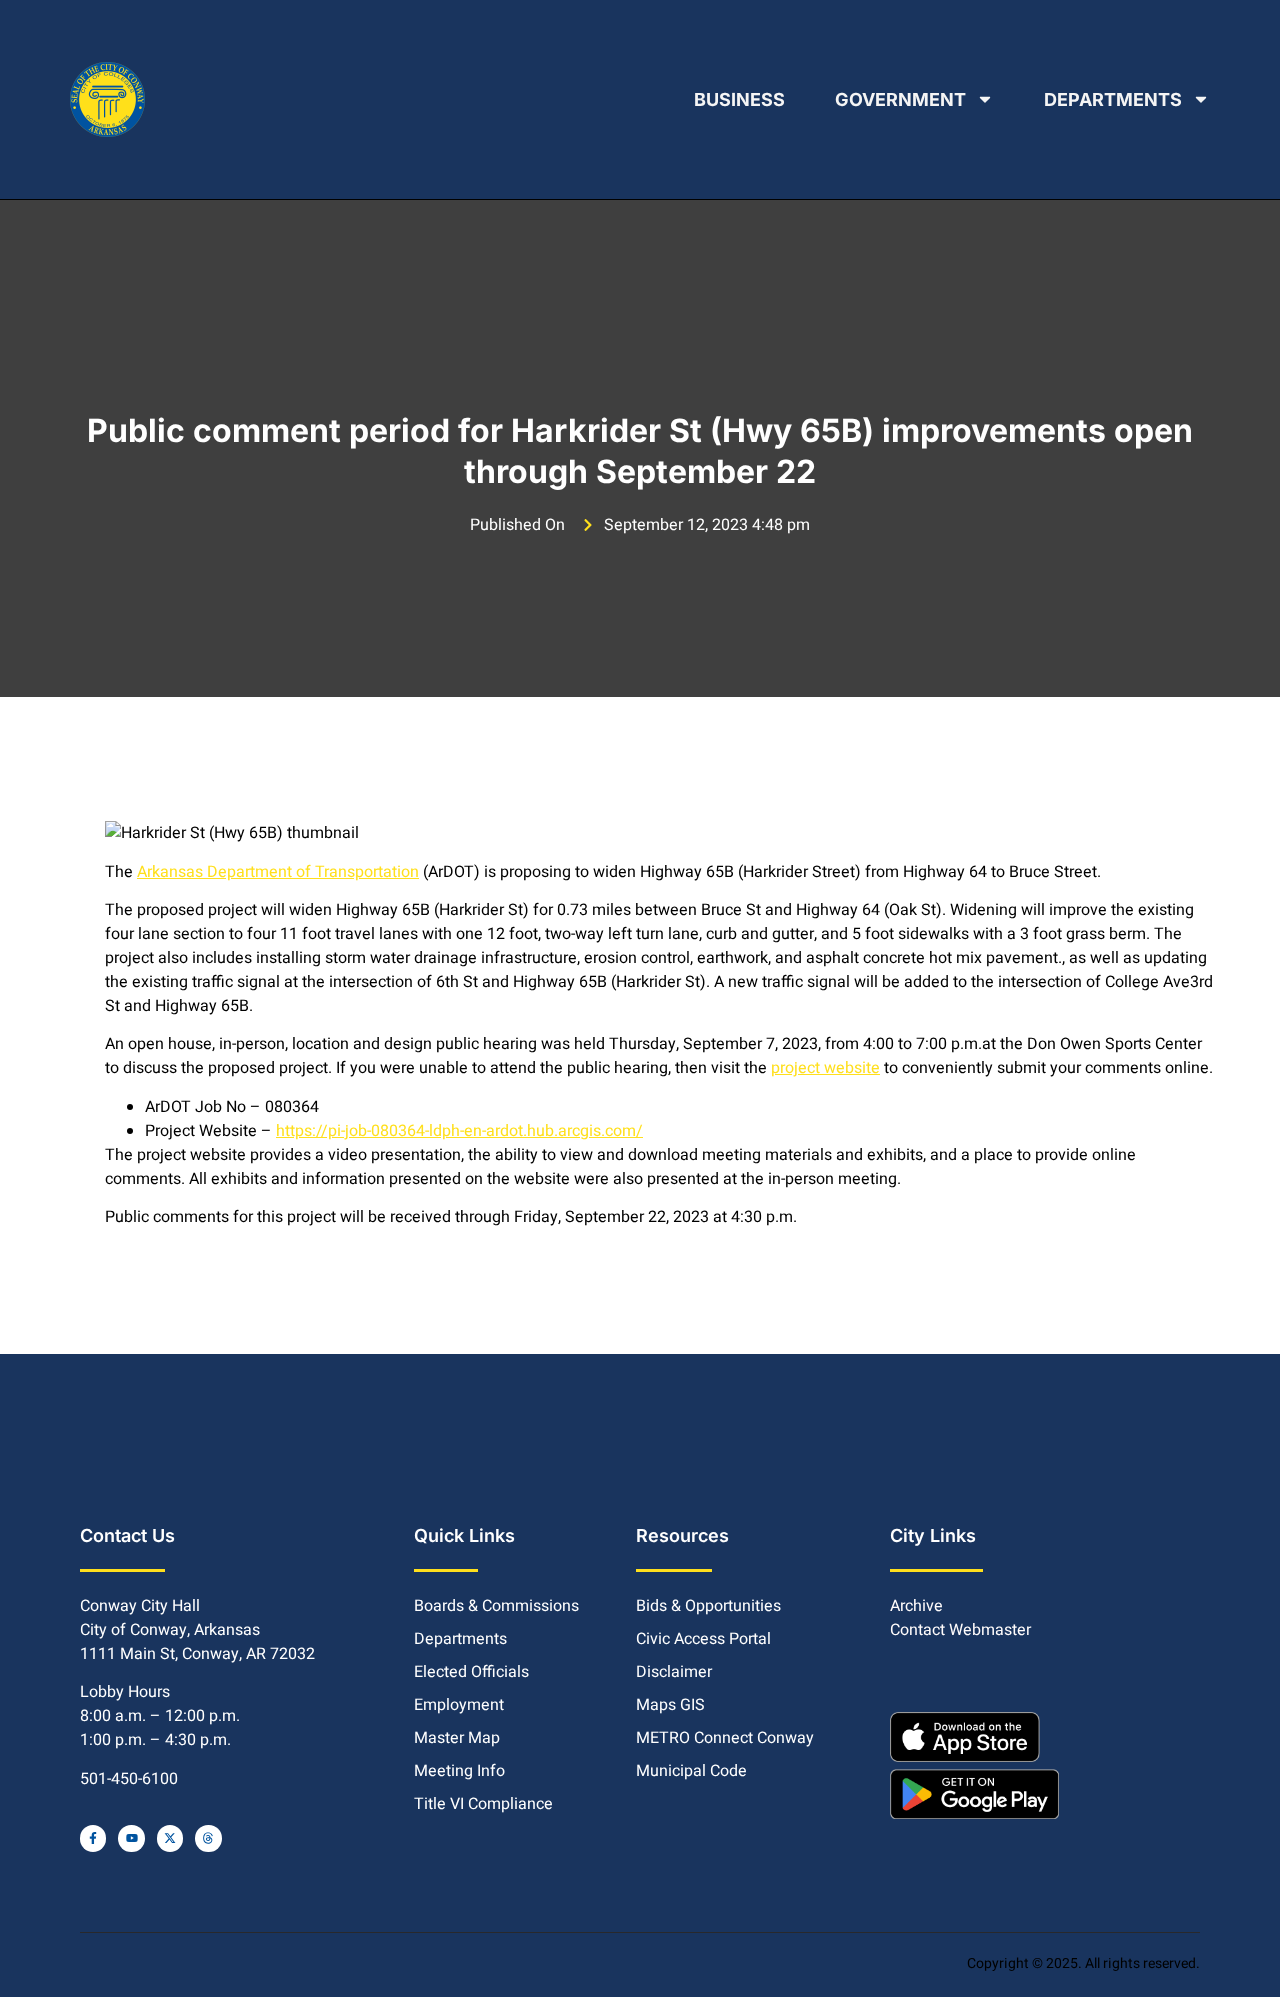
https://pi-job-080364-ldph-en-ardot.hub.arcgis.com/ (459, 1131)
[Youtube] (131, 1838)
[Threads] (208, 1838)
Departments (1113, 99)
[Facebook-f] (93, 1838)
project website (825, 1068)
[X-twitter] (170, 1838)
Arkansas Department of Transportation (278, 872)
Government (900, 99)
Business (739, 99)
